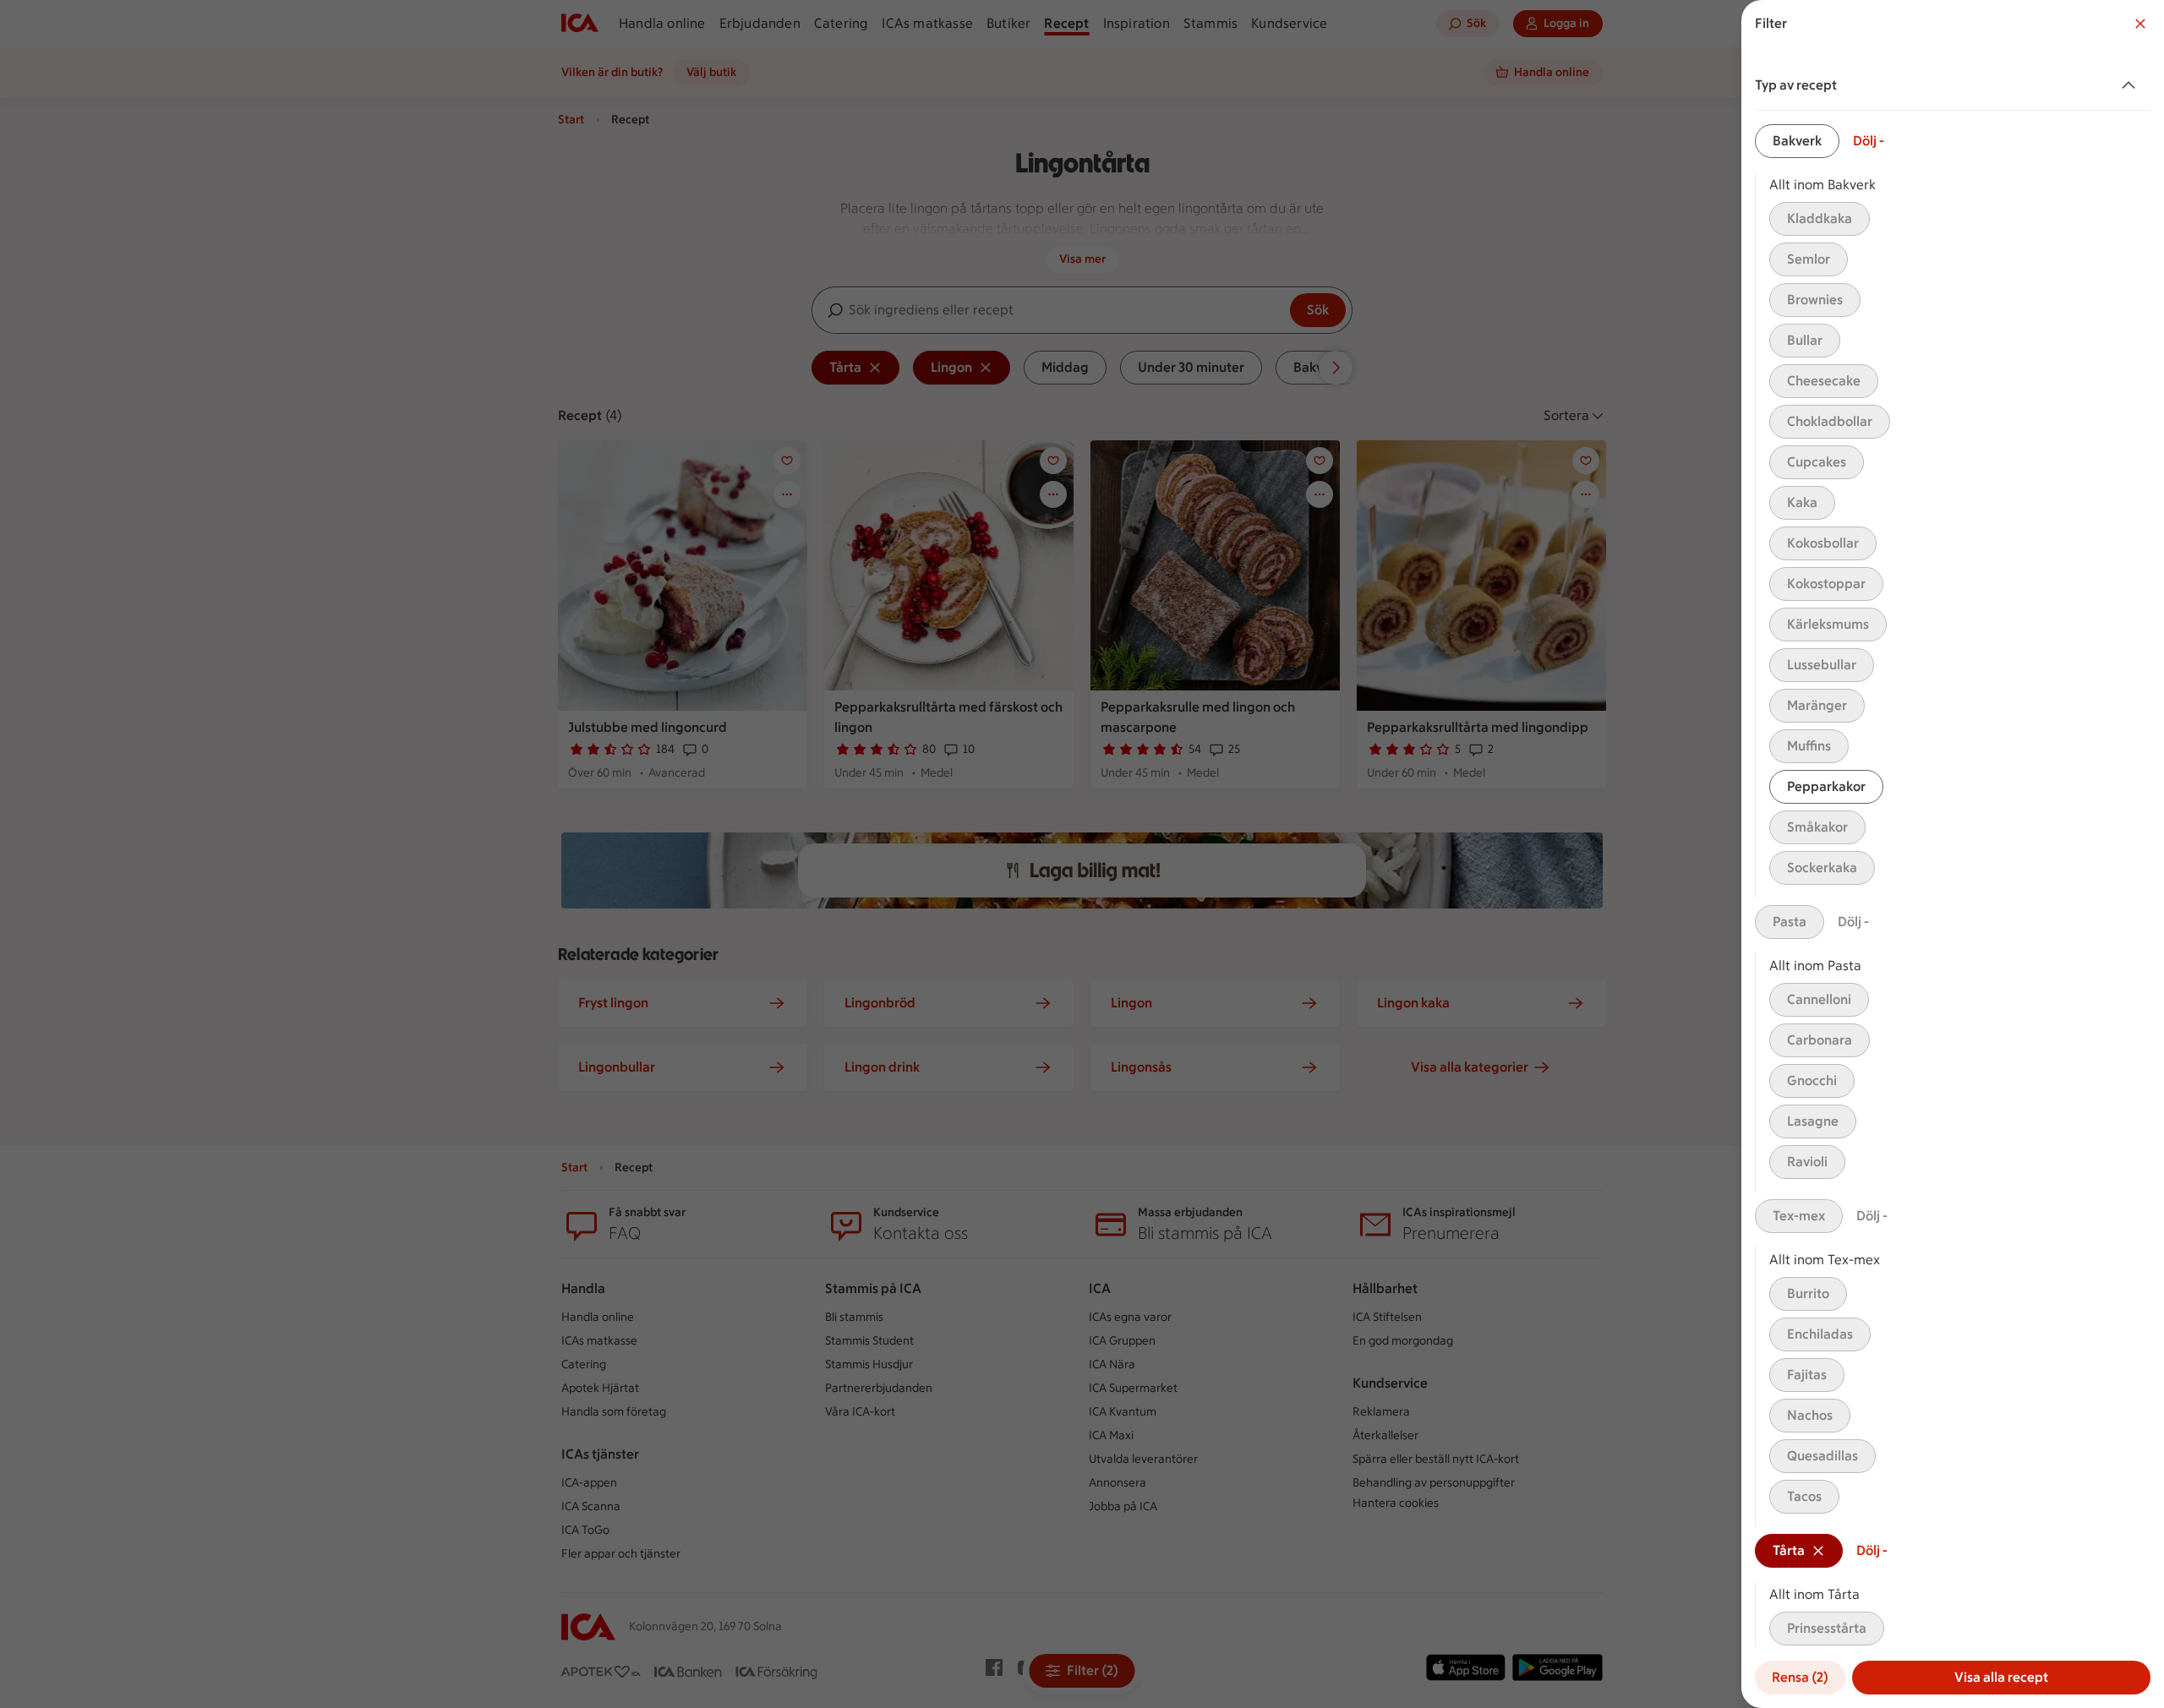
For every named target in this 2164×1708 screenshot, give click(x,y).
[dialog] (1953, 854)
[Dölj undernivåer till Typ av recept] (2132, 85)
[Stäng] (2140, 24)
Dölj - (1869, 141)
